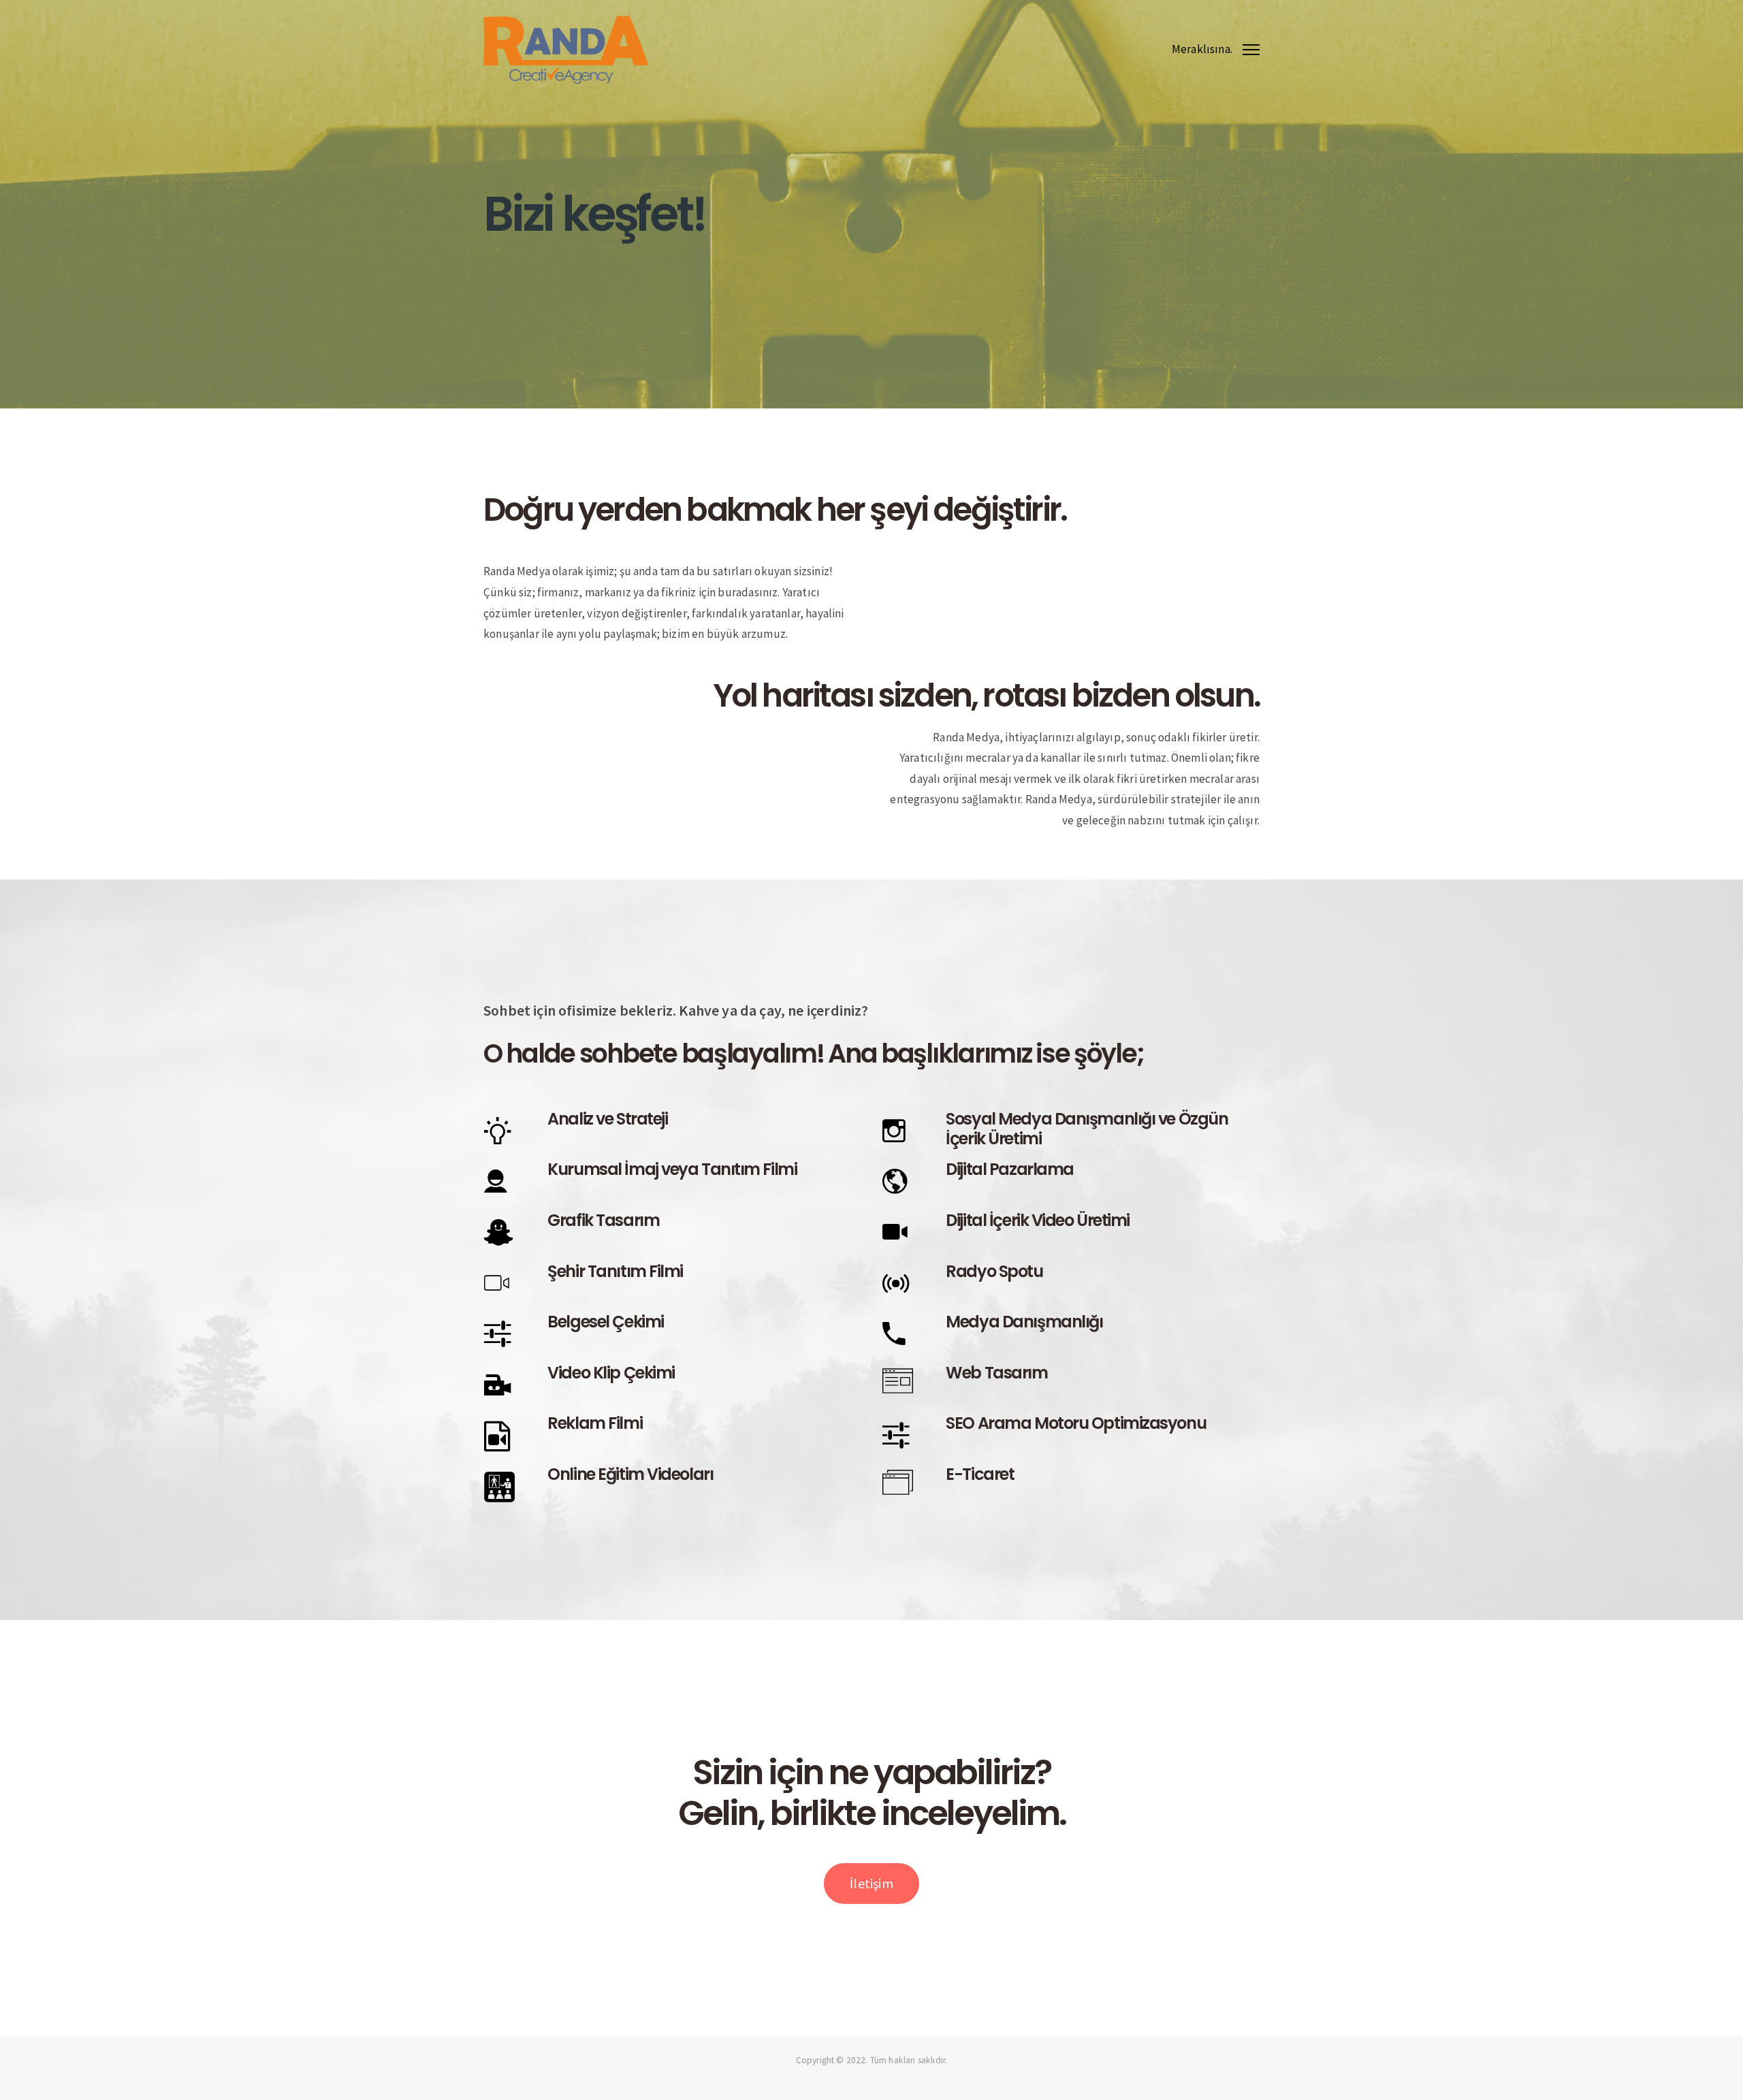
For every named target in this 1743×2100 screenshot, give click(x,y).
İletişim (871, 1883)
